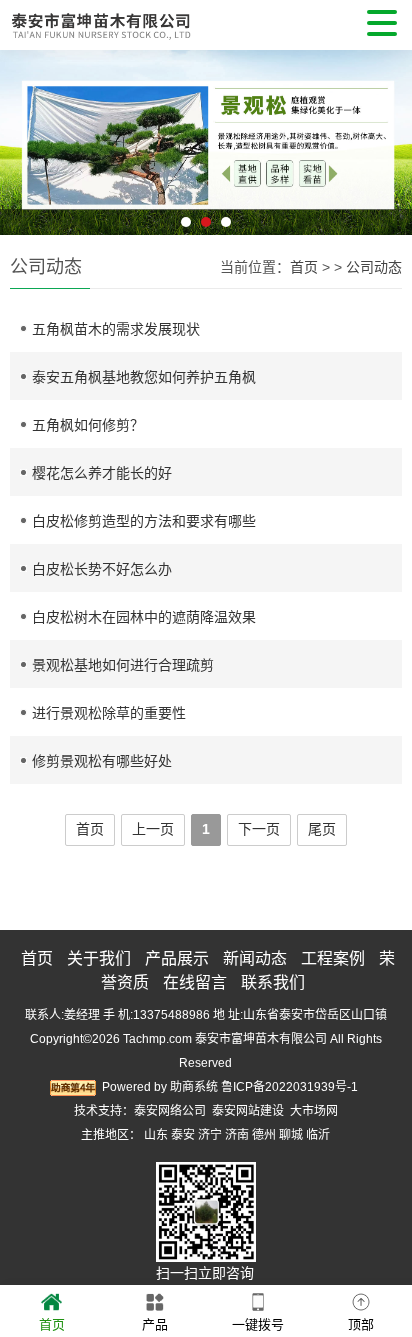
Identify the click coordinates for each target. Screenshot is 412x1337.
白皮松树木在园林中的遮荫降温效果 (144, 617)
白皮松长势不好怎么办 (102, 569)
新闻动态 (255, 958)
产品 (155, 1324)
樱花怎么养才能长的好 (102, 473)
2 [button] (206, 222)
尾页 (322, 829)
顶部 (361, 1324)
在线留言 (195, 982)
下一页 (259, 829)
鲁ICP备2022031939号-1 (289, 1087)
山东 (156, 1135)
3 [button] (226, 222)
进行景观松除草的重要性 (109, 713)
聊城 (291, 1135)
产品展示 (177, 958)
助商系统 (194, 1087)
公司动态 (374, 267)
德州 (264, 1135)
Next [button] (389, 128)
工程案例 (333, 958)
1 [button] (186, 222)
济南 (237, 1135)
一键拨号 (258, 1324)
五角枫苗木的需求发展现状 (116, 329)
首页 (304, 267)
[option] (206, 142)
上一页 (153, 829)
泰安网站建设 (248, 1111)
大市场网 (314, 1111)
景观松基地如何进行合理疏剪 (123, 665)
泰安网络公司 (170, 1111)
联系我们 (273, 982)
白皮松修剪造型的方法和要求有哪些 (144, 521)
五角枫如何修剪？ (88, 425)
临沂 (318, 1135)
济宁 (210, 1135)
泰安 (183, 1135)
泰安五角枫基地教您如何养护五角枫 (144, 377)
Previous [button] (23, 128)
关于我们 (99, 958)
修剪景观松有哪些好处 (102, 761)
